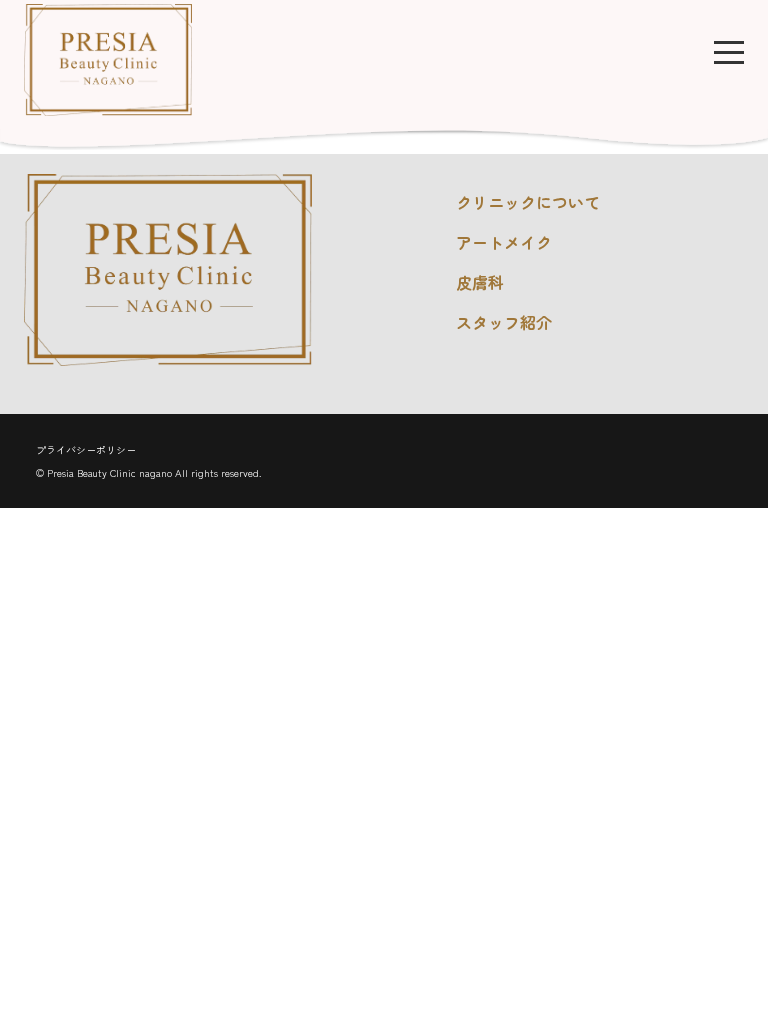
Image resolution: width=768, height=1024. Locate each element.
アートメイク (504, 242)
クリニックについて (528, 202)
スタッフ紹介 (504, 322)
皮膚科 (480, 282)
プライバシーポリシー (86, 449)
